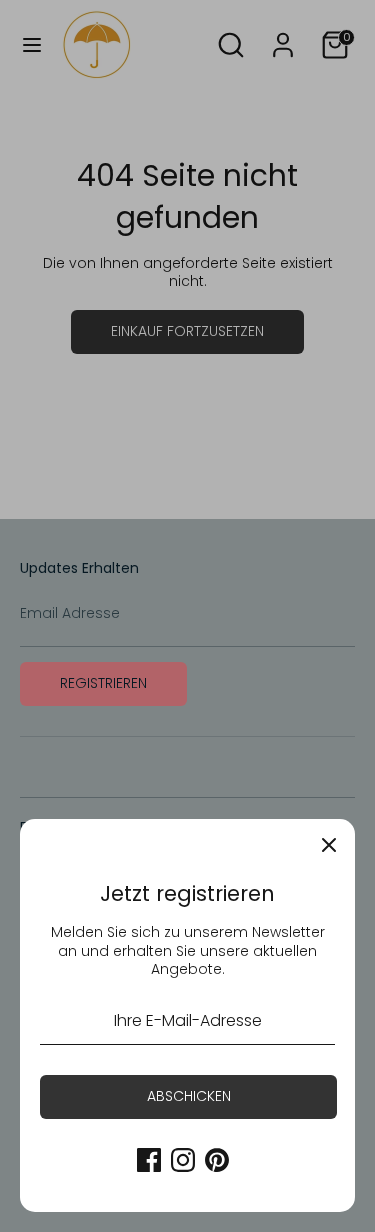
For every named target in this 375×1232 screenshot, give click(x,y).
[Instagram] (183, 1160)
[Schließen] (329, 845)
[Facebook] (149, 1160)
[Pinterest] (217, 1160)
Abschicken (189, 1096)
